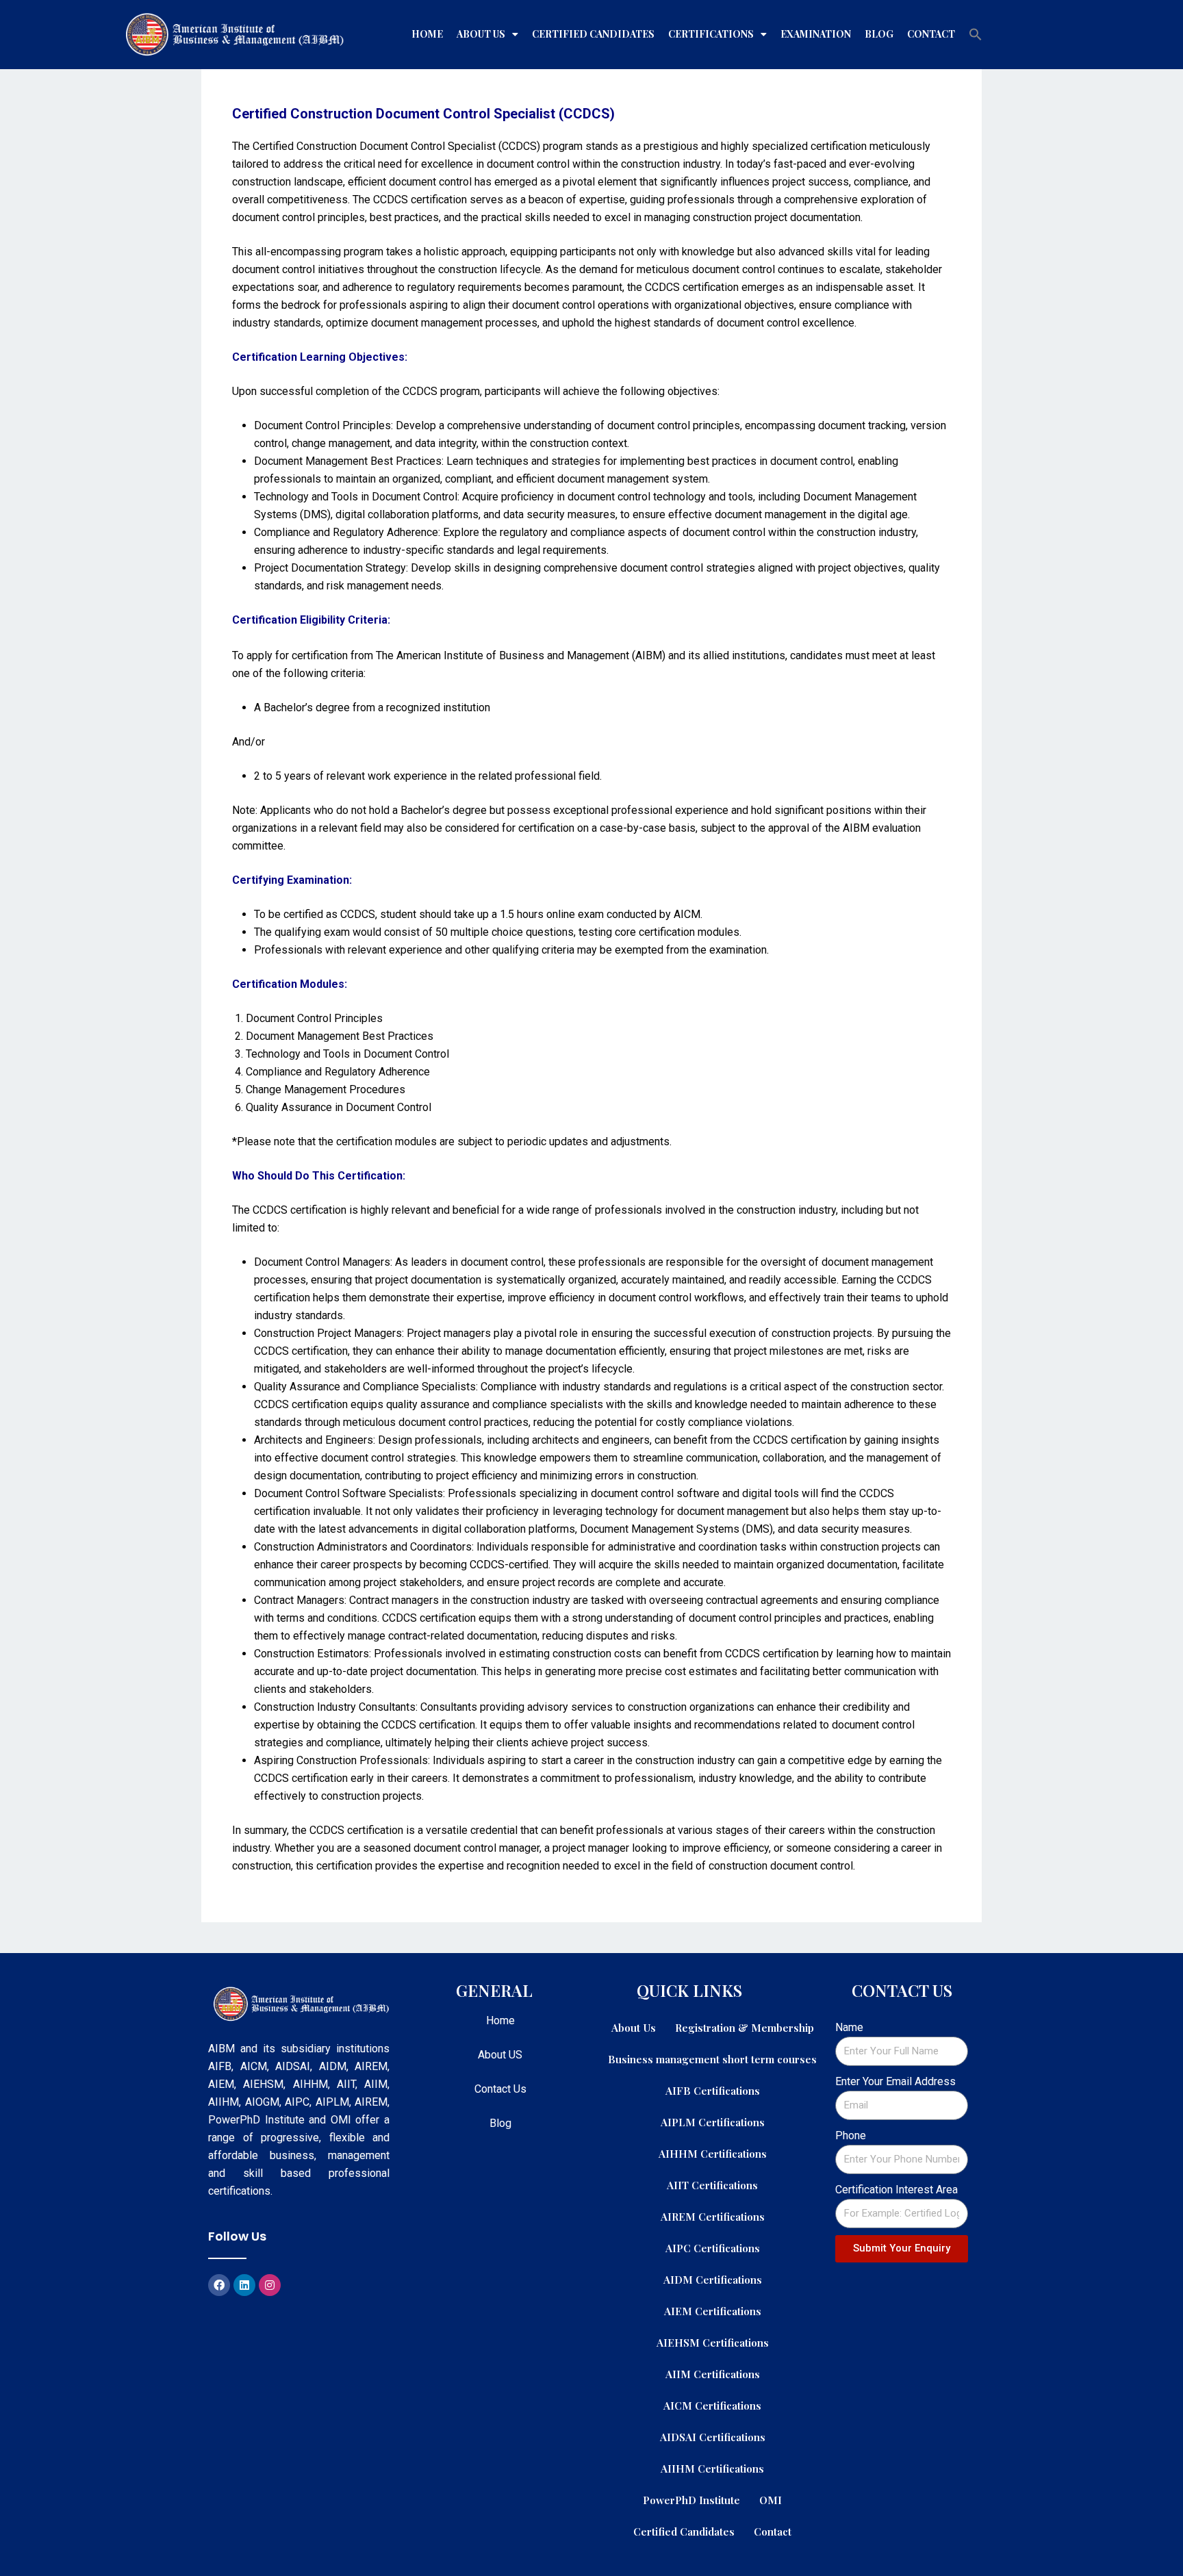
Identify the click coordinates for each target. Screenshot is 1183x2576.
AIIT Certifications (712, 2185)
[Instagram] (270, 2285)
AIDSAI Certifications (713, 2437)
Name (849, 2027)
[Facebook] (219, 2285)
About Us (481, 34)
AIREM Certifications (713, 2216)
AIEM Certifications (713, 2311)
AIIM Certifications (713, 2374)
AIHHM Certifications (713, 2153)
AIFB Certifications (713, 2090)
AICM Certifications (712, 2405)
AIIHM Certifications (712, 2468)
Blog (879, 34)
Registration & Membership (745, 2027)
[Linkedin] (244, 2285)
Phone (851, 2135)
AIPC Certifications (713, 2248)
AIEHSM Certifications (713, 2342)
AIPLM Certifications (713, 2122)
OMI (771, 2500)
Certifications (711, 34)
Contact (931, 34)
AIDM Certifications (713, 2279)
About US (500, 2055)
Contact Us (500, 2089)
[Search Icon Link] (976, 34)
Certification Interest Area (896, 2190)
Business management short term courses (712, 2059)
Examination (816, 34)
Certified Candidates (593, 34)
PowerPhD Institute (691, 2500)
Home (427, 34)
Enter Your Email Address (895, 2081)
